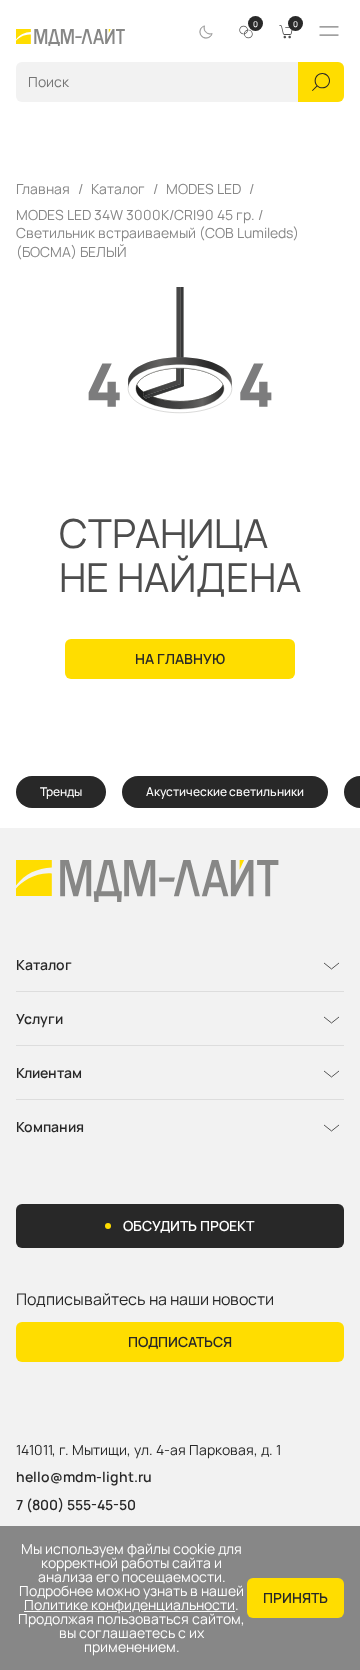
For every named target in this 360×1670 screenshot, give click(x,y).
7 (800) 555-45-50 (76, 1504)
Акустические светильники (225, 791)
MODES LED (203, 189)
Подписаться (180, 1341)
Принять (295, 1597)
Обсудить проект (188, 1225)
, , (148, 1450)
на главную (180, 658)
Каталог (118, 189)
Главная (43, 189)
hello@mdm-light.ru (84, 1476)
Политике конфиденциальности (129, 1605)
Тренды (61, 791)
